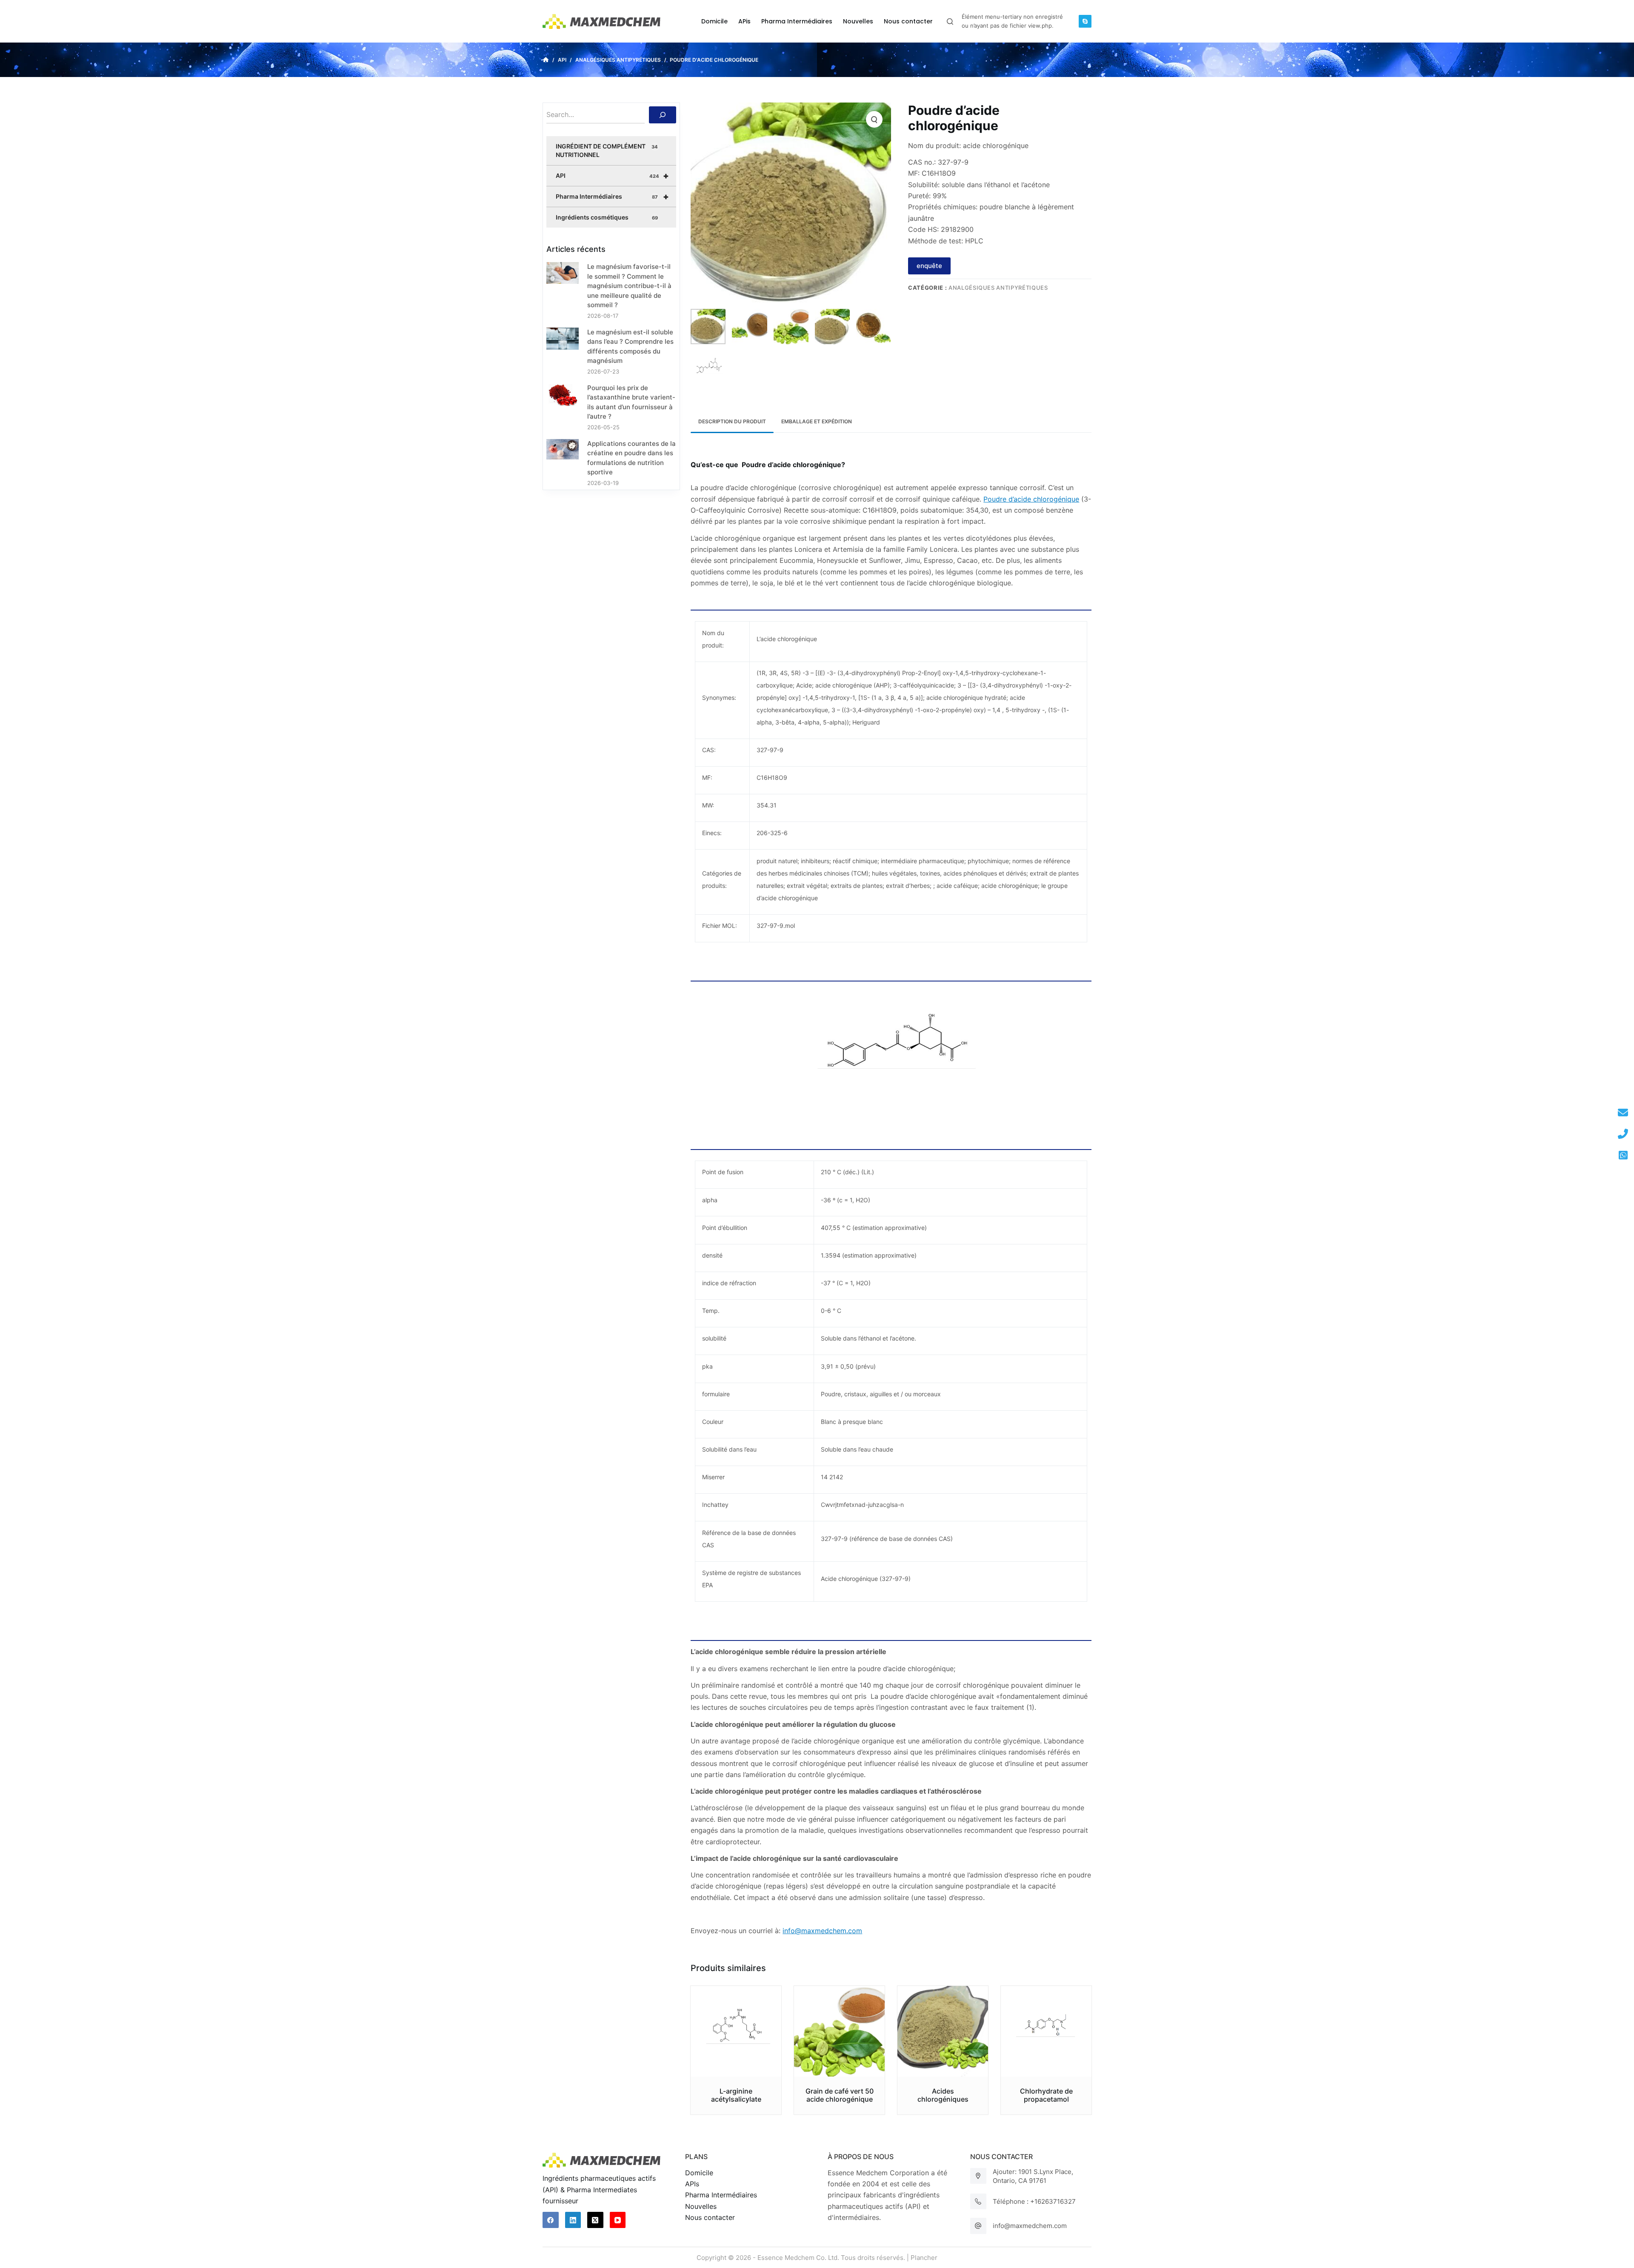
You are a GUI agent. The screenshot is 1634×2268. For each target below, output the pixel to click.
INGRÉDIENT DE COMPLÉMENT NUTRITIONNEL (607, 150)
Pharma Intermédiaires (612, 197)
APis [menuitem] (744, 21)
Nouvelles (701, 2206)
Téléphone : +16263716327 (1034, 2201)
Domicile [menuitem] (714, 21)
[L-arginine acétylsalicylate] (736, 2031)
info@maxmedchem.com (1030, 2226)
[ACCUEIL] (546, 60)
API (612, 176)
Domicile (699, 2173)
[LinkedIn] (573, 2220)
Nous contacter (710, 2217)
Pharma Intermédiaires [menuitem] (797, 21)
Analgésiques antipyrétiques (998, 288)
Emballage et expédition (817, 421)
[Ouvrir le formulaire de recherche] (950, 21)
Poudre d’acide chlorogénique (1031, 499)
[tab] (732, 422)
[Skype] (1085, 21)
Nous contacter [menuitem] (908, 21)
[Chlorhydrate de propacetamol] (1046, 2031)
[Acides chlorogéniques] (943, 2031)
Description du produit (732, 421)
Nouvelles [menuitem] (858, 21)
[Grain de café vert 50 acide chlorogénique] (839, 2031)
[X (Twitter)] (595, 2220)
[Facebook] (551, 2220)
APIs (692, 2184)
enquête (929, 266)
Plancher (924, 2258)
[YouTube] (618, 2220)
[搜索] (663, 115)
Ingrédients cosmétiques (607, 217)
